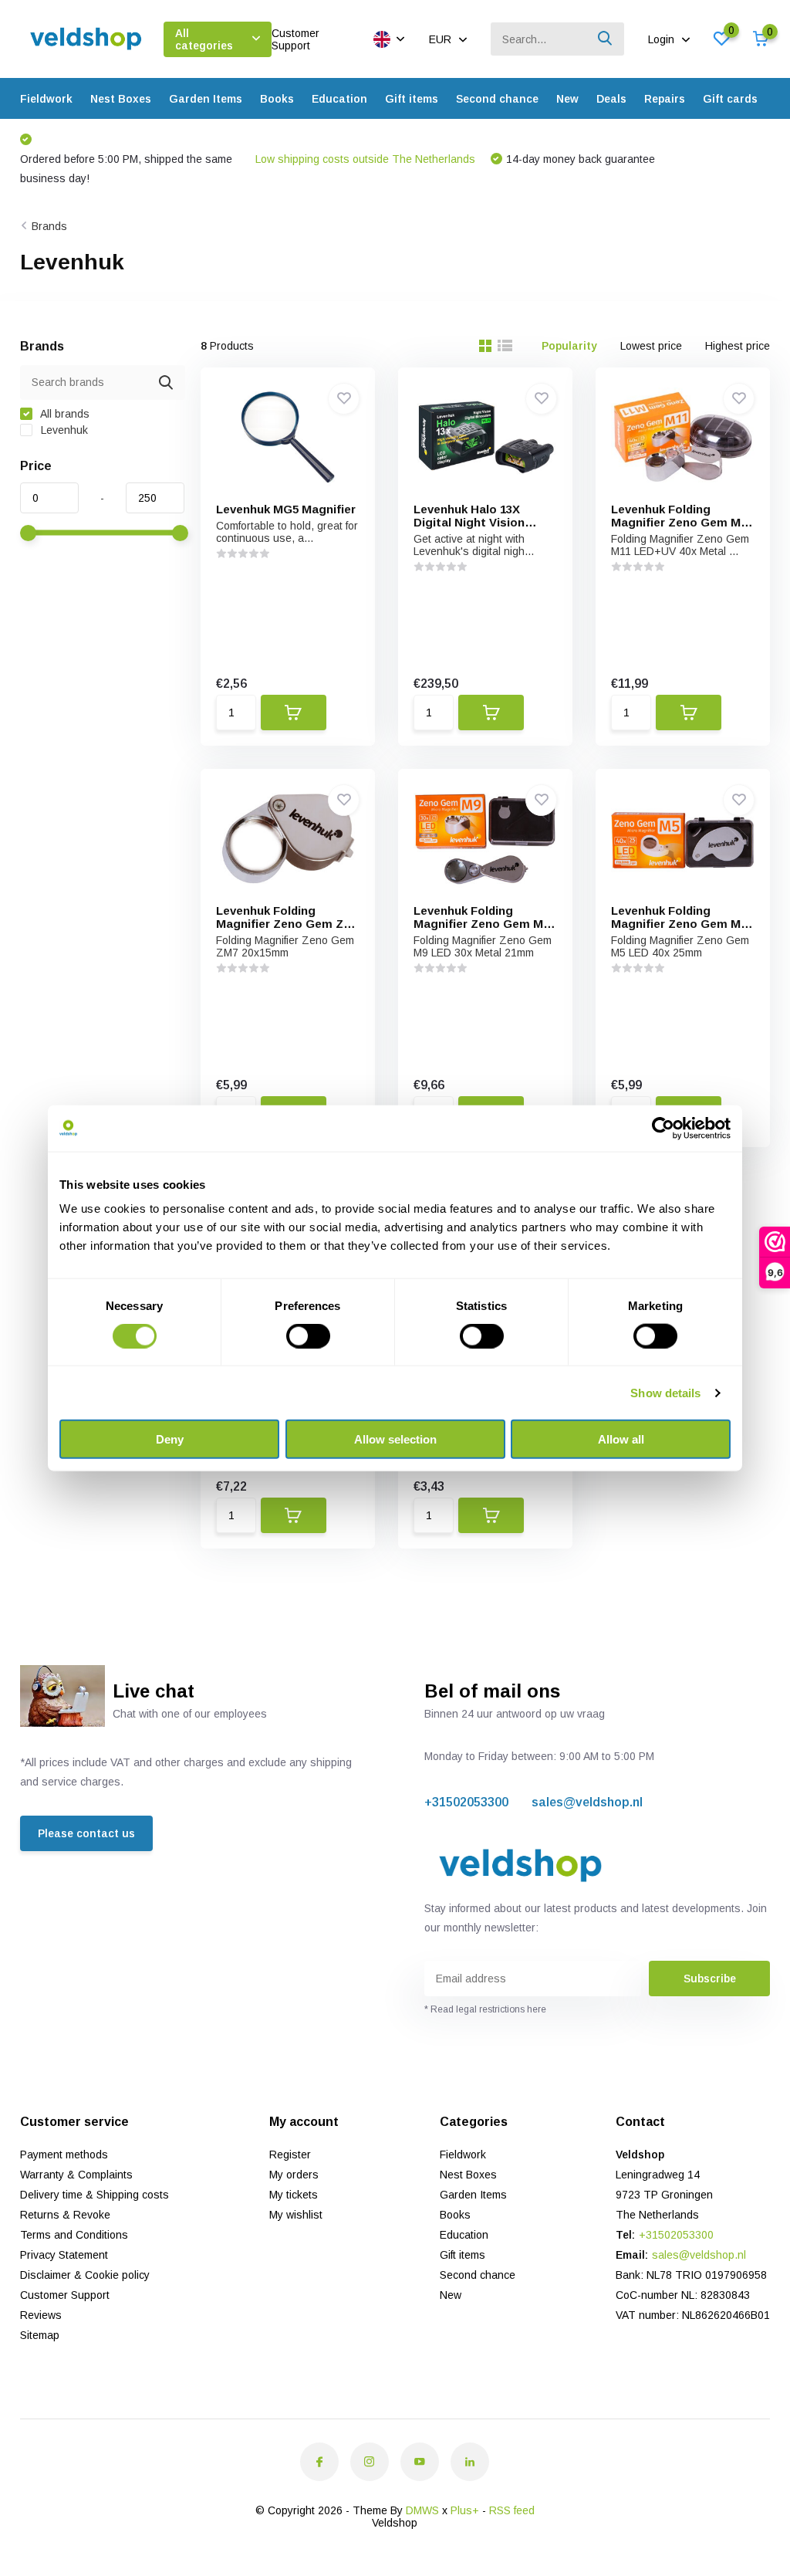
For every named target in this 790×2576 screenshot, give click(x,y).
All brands (64, 414)
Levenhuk (63, 430)
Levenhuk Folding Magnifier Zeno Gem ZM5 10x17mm (288, 924)
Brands (49, 226)
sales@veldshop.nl (587, 1802)
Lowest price (651, 346)
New (567, 99)
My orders (294, 2175)
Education (339, 99)
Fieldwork (46, 99)
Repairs (665, 99)
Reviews (41, 2315)
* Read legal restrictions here (485, 2009)
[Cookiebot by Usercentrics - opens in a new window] (663, 1128)
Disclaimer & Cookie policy (85, 2275)
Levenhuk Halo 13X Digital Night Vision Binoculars (469, 522)
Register (290, 2155)
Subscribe (710, 1979)
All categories (204, 39)
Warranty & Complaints (76, 2175)
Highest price (738, 346)
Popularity (569, 346)
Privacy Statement (64, 2255)
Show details (665, 1392)
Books (277, 99)
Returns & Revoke (65, 2215)
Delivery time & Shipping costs (95, 2195)
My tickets (294, 2195)
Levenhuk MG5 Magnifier (286, 509)
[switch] (308, 1335)
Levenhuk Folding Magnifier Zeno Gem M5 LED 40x (679, 924)
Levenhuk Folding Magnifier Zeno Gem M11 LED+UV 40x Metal (682, 522)
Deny (170, 1439)
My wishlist (296, 2215)
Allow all (621, 1439)
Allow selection (395, 1439)
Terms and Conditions (74, 2235)
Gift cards (730, 99)
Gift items (412, 99)
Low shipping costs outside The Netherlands (365, 159)
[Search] (606, 39)
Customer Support (295, 39)
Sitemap (40, 2335)
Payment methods (64, 2155)
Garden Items (206, 99)
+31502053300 (466, 1802)
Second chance (497, 99)
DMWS (422, 2510)
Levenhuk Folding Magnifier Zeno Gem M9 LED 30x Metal (481, 924)
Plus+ (465, 2510)
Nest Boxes (121, 99)
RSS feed (512, 2510)
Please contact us (86, 1833)
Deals (611, 99)
